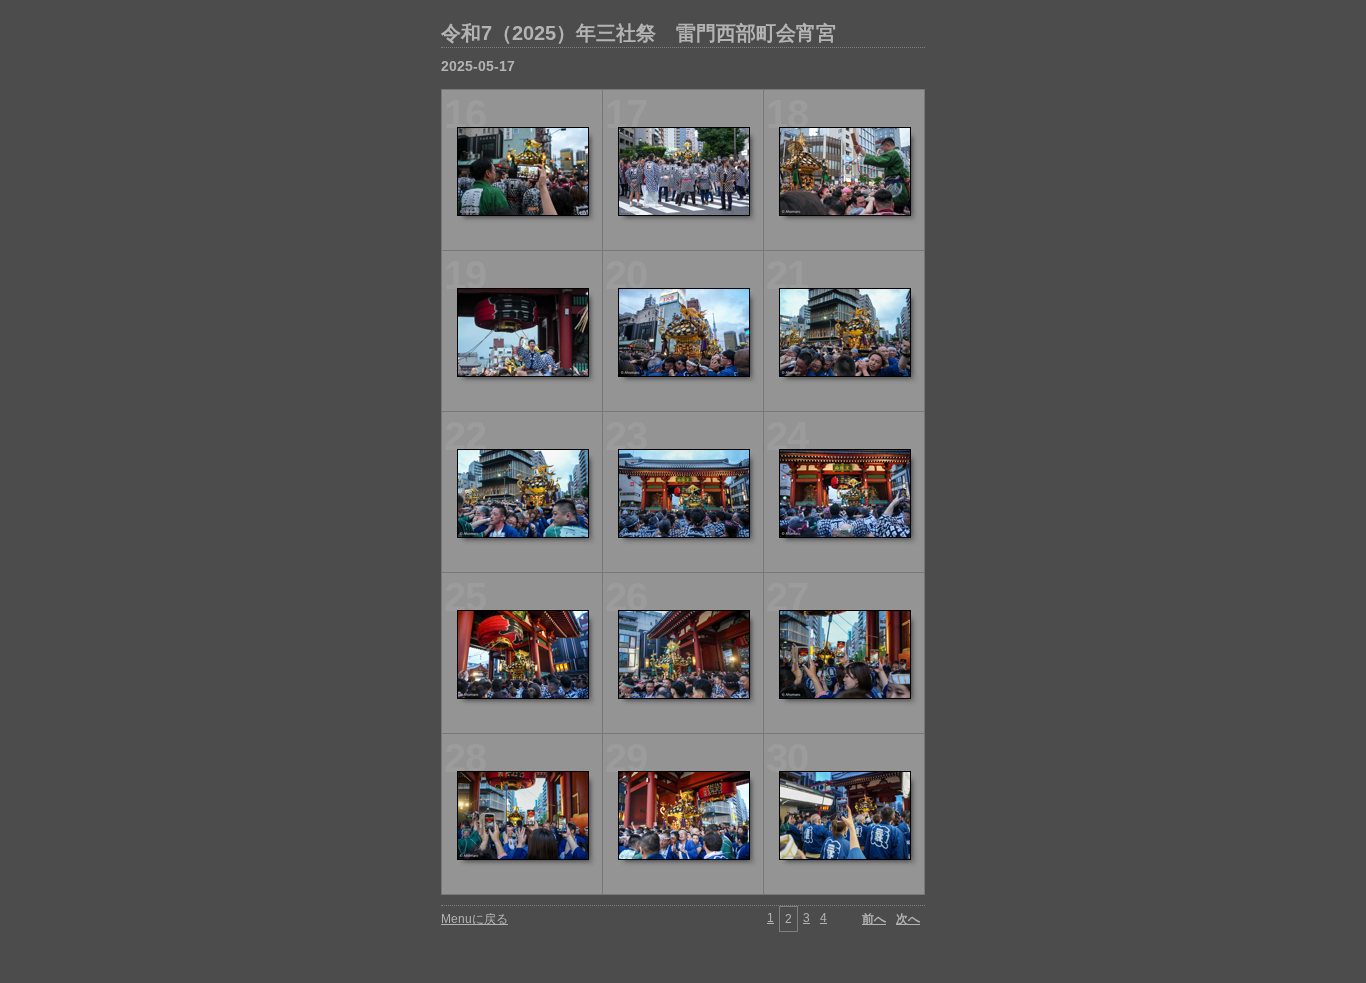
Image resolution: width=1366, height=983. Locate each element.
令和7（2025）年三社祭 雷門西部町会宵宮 (638, 33)
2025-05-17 (478, 66)
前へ (874, 919)
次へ (908, 919)
